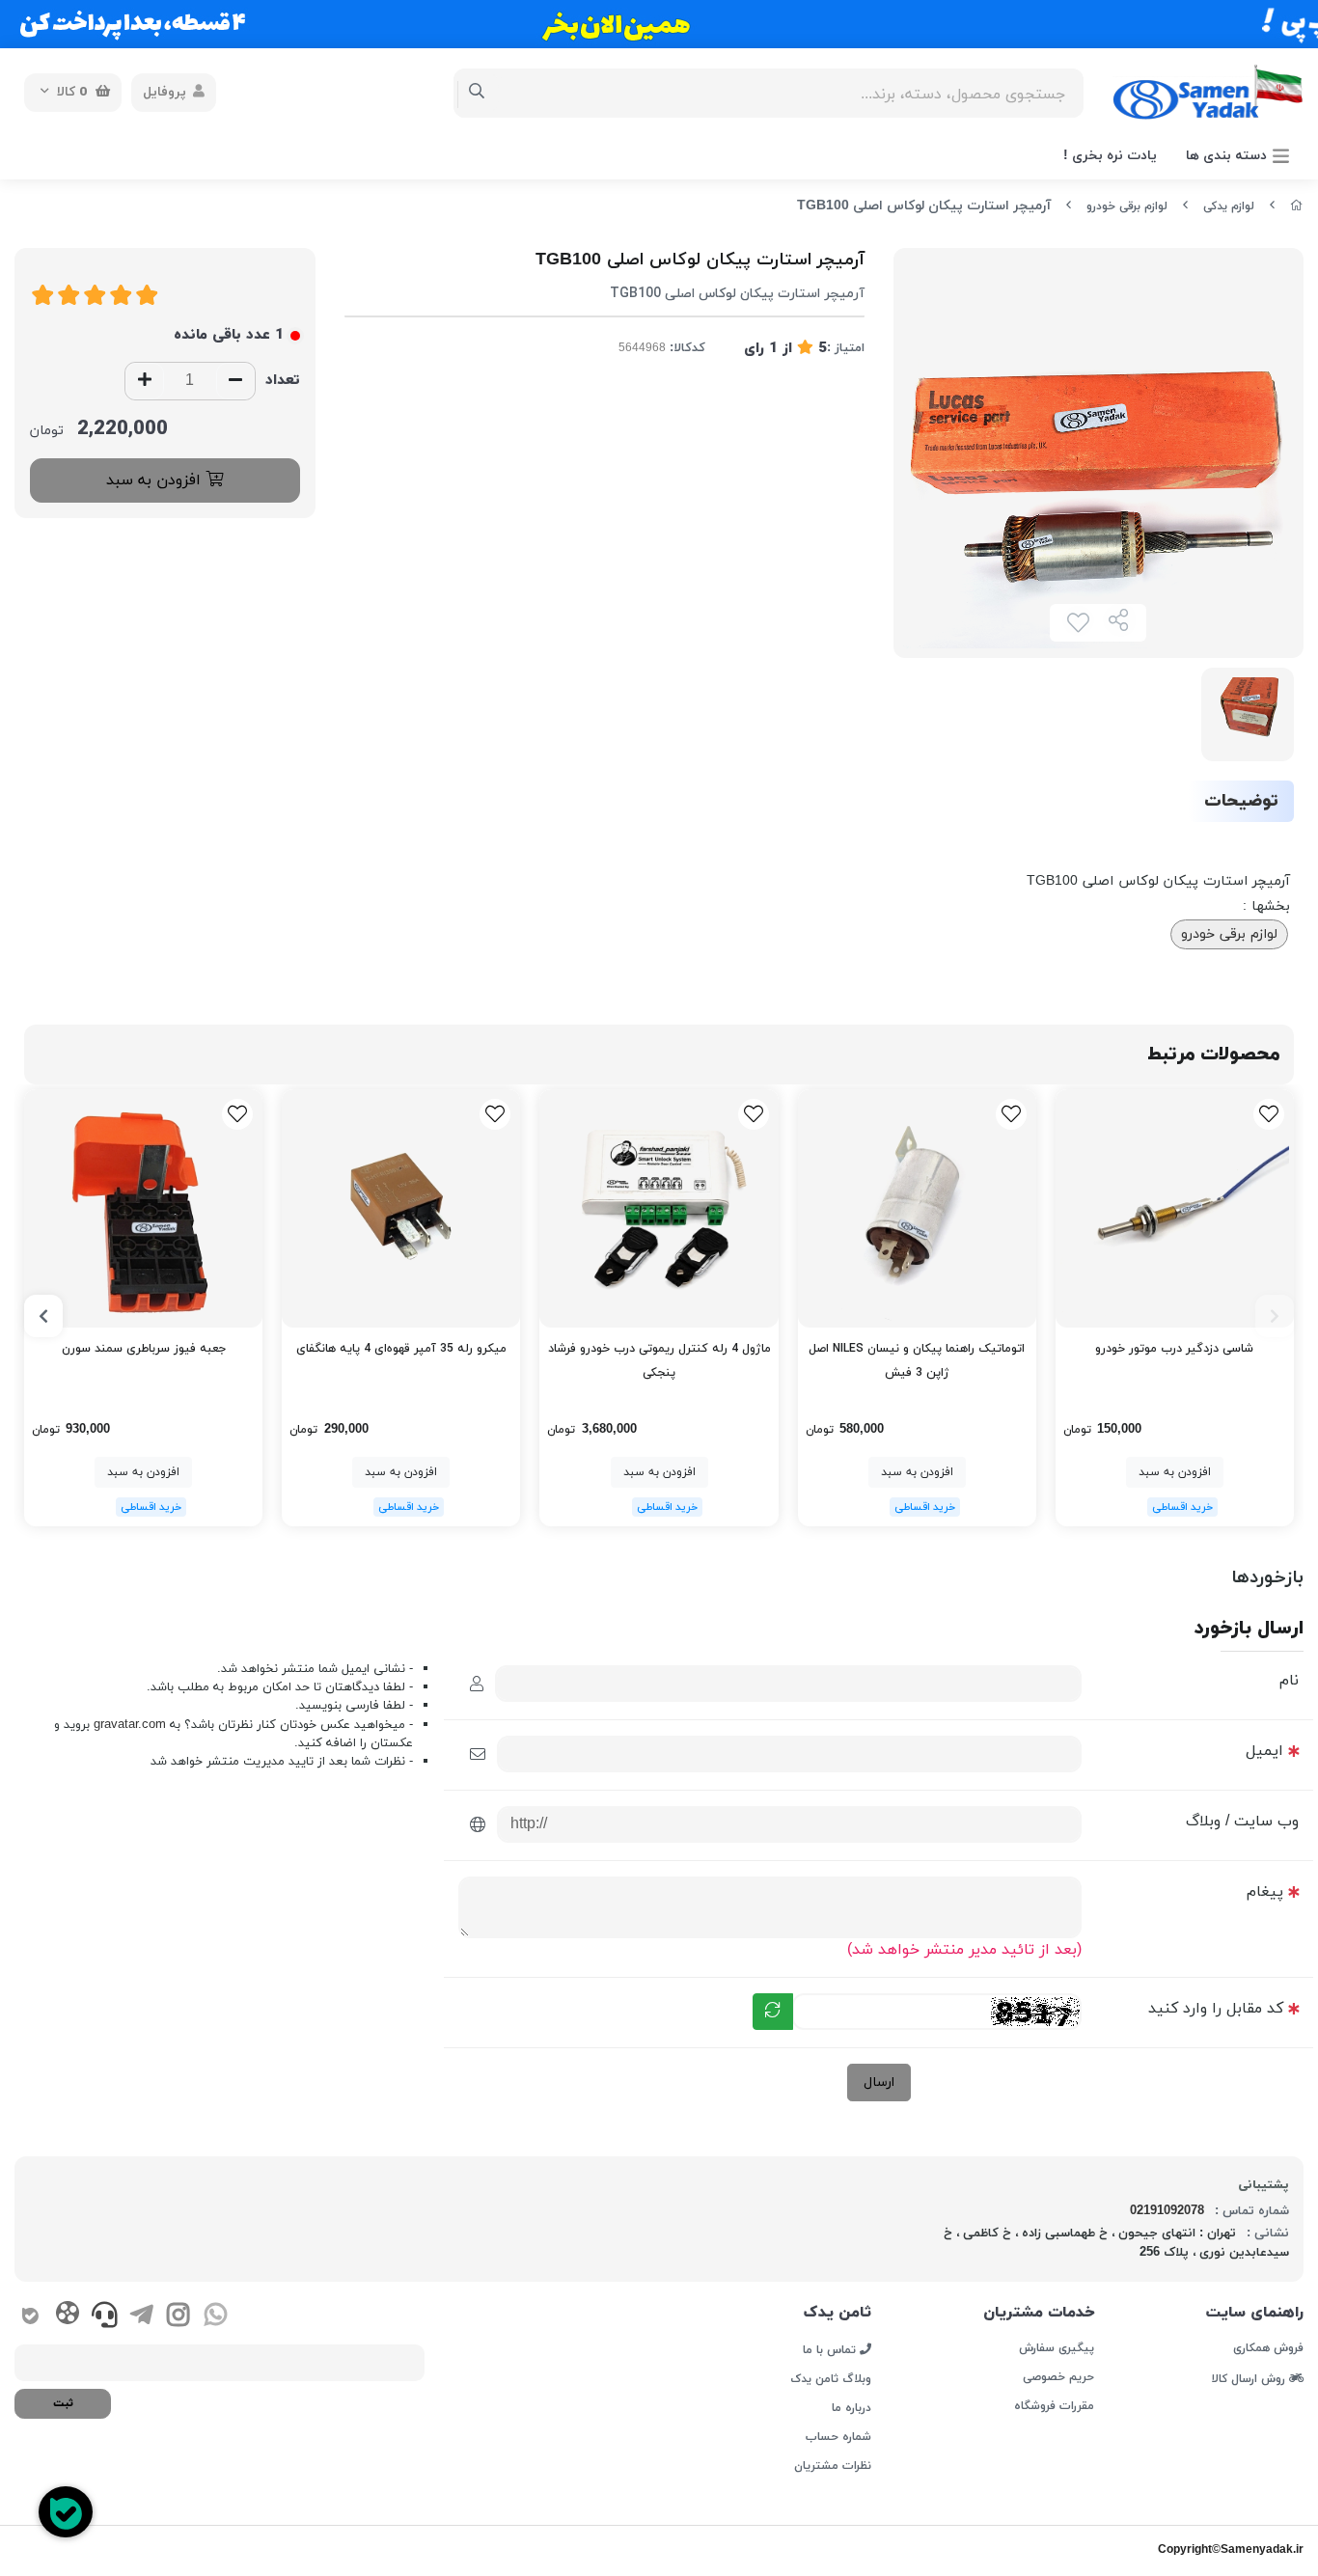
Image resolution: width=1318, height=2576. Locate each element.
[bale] (30, 2318)
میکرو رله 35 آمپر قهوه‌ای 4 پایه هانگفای (401, 1349)
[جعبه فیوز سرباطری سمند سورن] (143, 1208)
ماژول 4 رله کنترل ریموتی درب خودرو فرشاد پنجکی (659, 1361)
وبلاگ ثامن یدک (831, 2379)
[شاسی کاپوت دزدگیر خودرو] (1175, 1208)
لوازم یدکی (1229, 206)
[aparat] (67, 2316)
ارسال (879, 2083)
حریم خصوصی (1058, 2377)
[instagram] (178, 2318)
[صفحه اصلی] (1297, 206)
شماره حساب (838, 2437)
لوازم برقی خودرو (1127, 206)
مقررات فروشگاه (1054, 2406)
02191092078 (1167, 2211)
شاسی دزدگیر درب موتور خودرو (1174, 1349)
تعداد (283, 381)
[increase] (145, 381)
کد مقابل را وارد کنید (1216, 2009)
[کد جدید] (773, 2012)
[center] (477, 93)
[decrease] (235, 381)
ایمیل (1264, 1751)
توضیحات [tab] (1241, 801)
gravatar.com (130, 1725)
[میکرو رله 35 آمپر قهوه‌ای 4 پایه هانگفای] (401, 1208)
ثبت (63, 2403)
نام (1289, 1681)
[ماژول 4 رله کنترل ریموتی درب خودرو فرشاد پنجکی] (659, 1208)
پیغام (1265, 1892)
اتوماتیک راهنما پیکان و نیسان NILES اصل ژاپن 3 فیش (917, 1361)
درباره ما (851, 2408)
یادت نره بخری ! (1110, 156)
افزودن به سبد (156, 480)
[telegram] (141, 2318)
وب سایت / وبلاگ (1242, 1822)
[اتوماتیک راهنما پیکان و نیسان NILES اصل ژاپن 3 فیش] (917, 1208)
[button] (1275, 1316)
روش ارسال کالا (1250, 2378)
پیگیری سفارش (1057, 2348)
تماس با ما (831, 2349)
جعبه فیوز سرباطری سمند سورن (144, 1349)
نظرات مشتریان (833, 2466)
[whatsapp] (216, 2318)
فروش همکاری (1268, 2348)
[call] (105, 2318)
